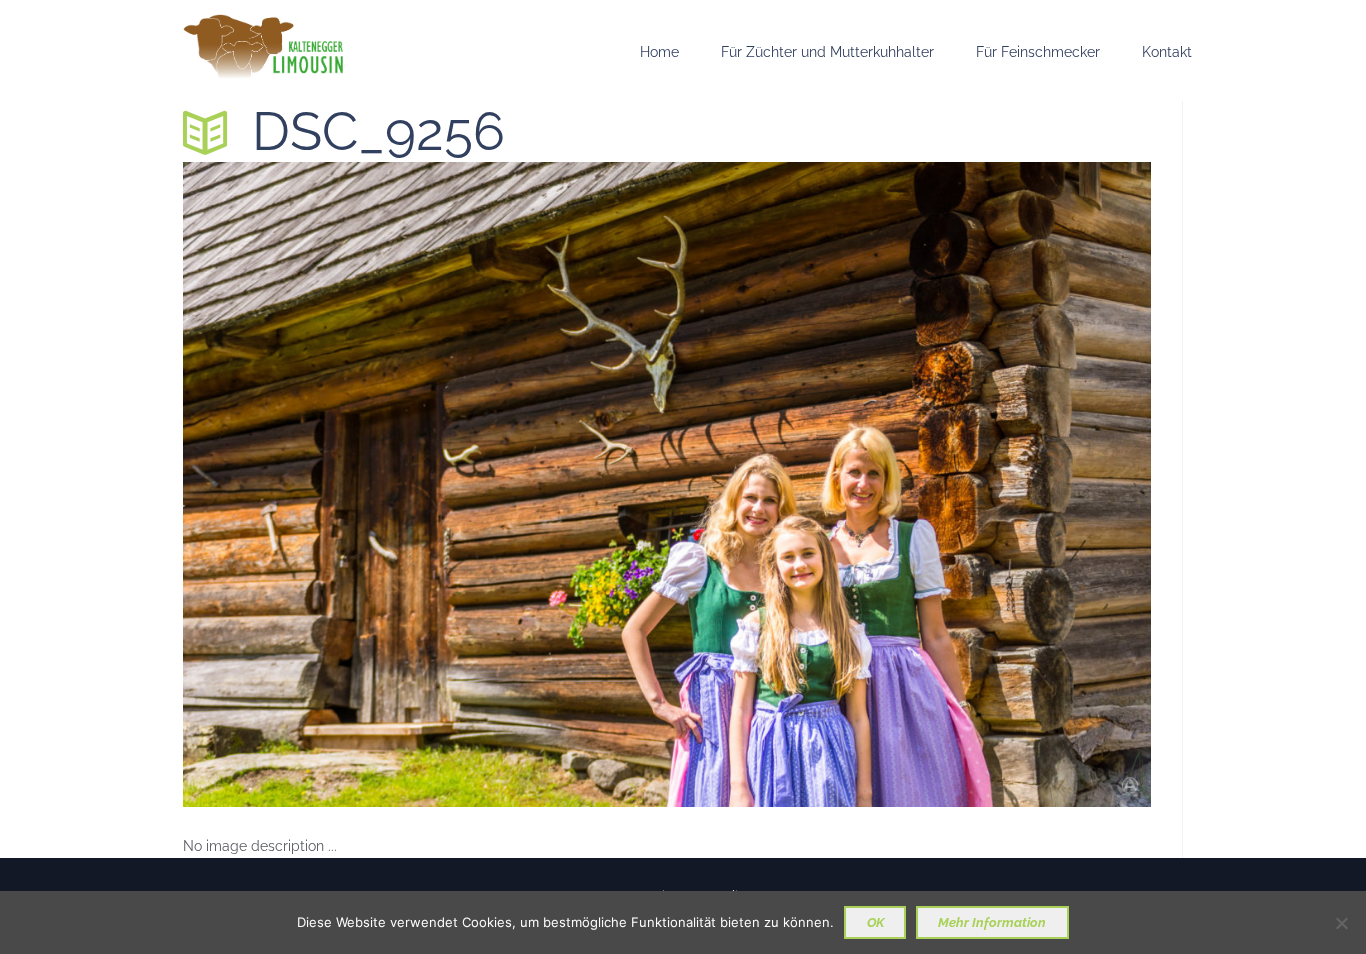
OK (875, 922)
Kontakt (1167, 52)
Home (659, 52)
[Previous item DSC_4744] (425, 484)
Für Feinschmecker (1038, 52)
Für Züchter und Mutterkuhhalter (827, 52)
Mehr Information (992, 922)
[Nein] (1341, 923)
